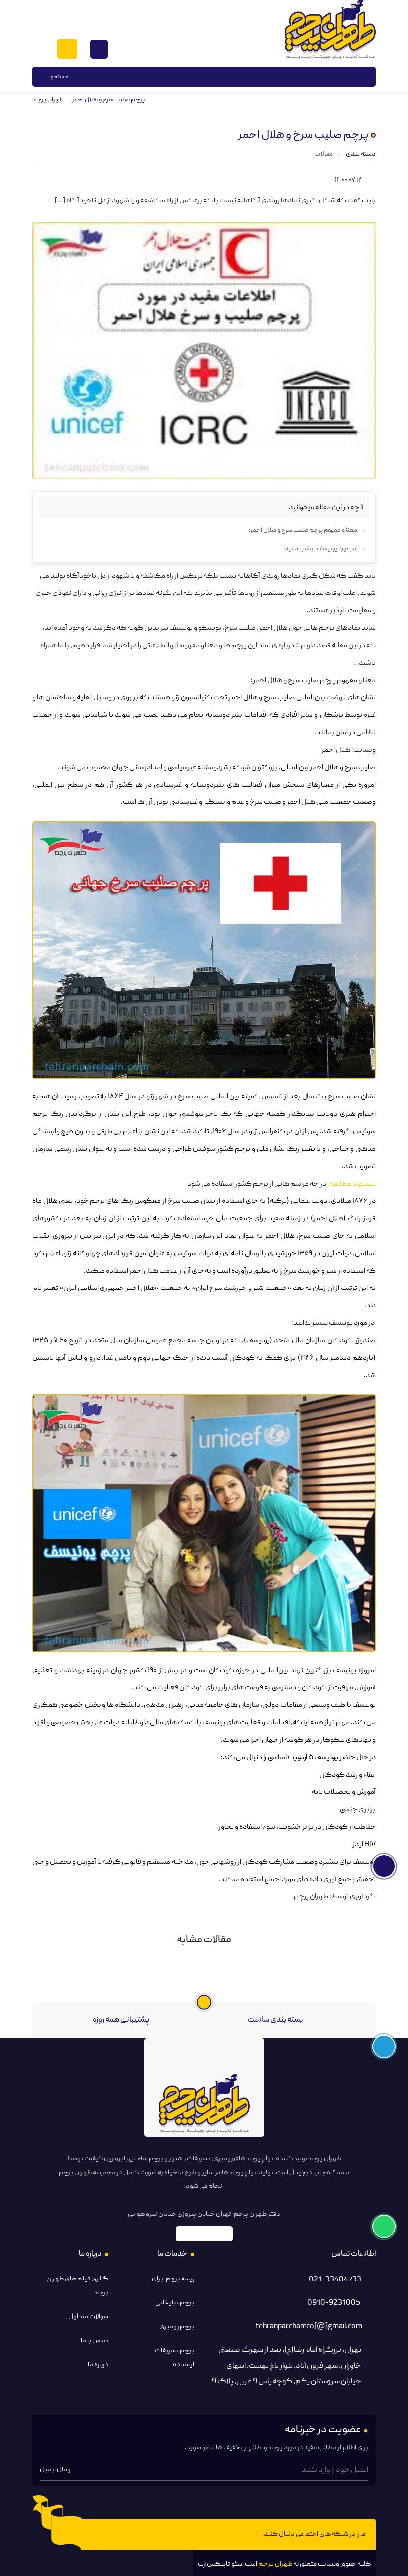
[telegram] (176, 2534)
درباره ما (98, 2365)
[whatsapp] (119, 2534)
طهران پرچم (48, 100)
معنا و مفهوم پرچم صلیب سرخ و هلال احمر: (303, 531)
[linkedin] (138, 2534)
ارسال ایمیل (56, 2470)
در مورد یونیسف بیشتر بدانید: (320, 549)
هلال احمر (336, 750)
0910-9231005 (334, 2303)
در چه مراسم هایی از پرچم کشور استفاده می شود (257, 1184)
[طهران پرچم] (330, 30)
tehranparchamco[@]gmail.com (309, 2327)
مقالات (324, 154)
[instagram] (157, 2534)
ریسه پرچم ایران (173, 2279)
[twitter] (101, 2534)
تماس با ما (95, 2341)
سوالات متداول (88, 2317)
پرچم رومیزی (177, 2327)
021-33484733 (335, 2280)
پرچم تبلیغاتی (175, 2303)
